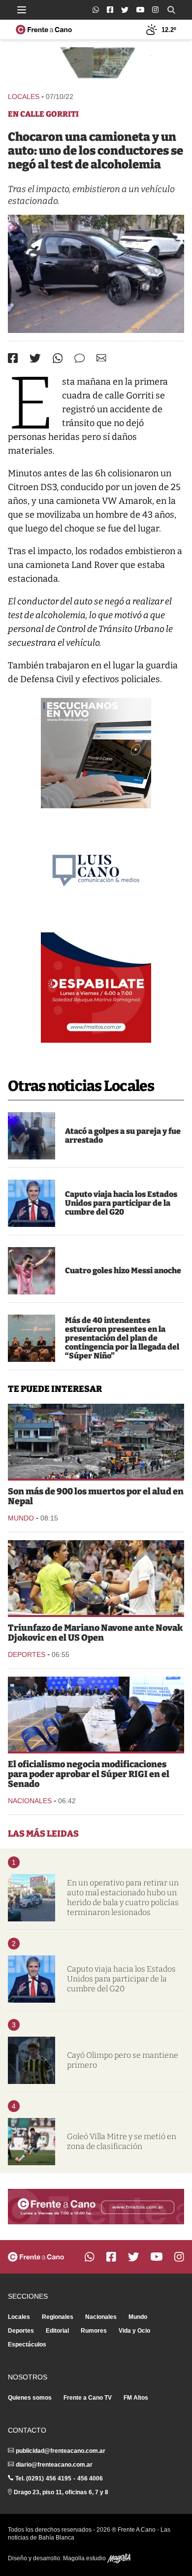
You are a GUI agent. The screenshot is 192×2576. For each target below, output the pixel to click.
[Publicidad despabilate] (96, 988)
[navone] (96, 1578)
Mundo (21, 1518)
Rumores (94, 2331)
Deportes (27, 1654)
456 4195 (59, 2478)
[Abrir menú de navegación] (22, 10)
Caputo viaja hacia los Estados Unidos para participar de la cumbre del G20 (121, 1203)
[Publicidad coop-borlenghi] (96, 65)
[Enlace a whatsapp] (96, 10)
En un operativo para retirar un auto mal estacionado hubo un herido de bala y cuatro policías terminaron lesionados (123, 1898)
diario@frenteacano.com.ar (54, 2465)
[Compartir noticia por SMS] (80, 358)
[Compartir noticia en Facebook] (13, 358)
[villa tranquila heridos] (32, 1898)
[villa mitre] (32, 2142)
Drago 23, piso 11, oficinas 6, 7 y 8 (61, 2492)
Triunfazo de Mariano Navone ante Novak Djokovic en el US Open (95, 1633)
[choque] (96, 274)
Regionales (58, 2317)
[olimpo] (32, 2060)
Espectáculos (27, 2345)
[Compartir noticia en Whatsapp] (58, 358)
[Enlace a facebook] (110, 10)
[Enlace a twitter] (125, 10)
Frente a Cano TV (88, 2398)
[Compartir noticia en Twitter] (35, 358)
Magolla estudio (85, 2558)
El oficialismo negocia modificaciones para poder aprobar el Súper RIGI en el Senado (89, 1774)
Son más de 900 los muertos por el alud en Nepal (96, 1496)
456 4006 (90, 2478)
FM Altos (136, 2398)
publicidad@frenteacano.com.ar (61, 2451)
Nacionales (30, 1801)
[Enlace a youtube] (140, 10)
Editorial (57, 2331)
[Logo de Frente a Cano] (44, 30)
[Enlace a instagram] (155, 10)
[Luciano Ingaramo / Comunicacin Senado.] (96, 1714)
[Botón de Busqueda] (171, 10)
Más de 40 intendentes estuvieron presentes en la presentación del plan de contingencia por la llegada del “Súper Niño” (122, 1338)
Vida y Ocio (134, 2331)
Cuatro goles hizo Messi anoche (123, 1271)
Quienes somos (30, 2398)
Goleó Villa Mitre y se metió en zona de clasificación (122, 2141)
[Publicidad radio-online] (96, 753)
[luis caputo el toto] (32, 1203)
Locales (24, 97)
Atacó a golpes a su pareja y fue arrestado (123, 1136)
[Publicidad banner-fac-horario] (96, 2207)
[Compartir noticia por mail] (101, 358)
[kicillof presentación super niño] (32, 1338)
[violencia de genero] (32, 1136)
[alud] (96, 1441)
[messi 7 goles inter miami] (32, 1271)
